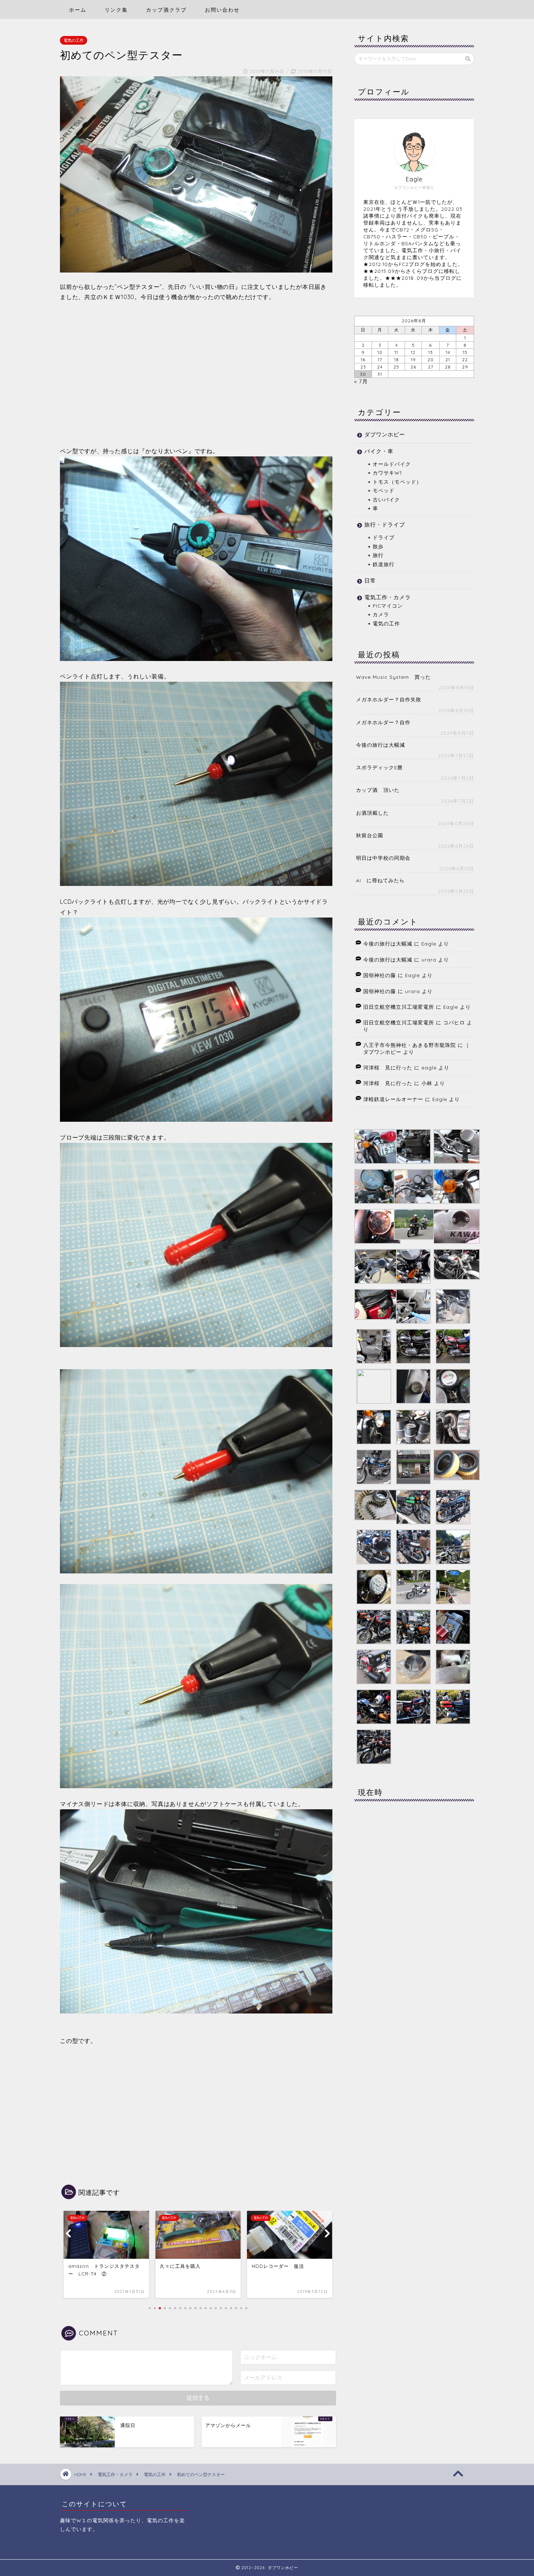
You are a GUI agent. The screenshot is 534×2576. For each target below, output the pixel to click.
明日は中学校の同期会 (383, 858)
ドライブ (384, 537)
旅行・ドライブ (385, 525)
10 (380, 352)
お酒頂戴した (372, 813)
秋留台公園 (370, 835)
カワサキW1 (387, 473)
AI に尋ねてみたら (380, 880)
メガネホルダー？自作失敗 (389, 699)
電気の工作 (74, 40)
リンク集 (116, 10)
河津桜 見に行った (388, 1067)
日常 (370, 580)
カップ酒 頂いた (378, 790)
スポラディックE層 (379, 767)
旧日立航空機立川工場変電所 (399, 1007)
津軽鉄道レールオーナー (393, 1099)
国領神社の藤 (380, 975)
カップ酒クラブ (166, 10)
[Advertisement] (196, 374)
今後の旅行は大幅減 (381, 745)
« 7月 (361, 381)
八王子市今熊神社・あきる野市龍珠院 (410, 1045)
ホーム (78, 10)
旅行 (378, 555)
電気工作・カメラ (388, 597)
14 (448, 352)
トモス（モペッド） (397, 482)
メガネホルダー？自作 (383, 722)
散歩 (378, 546)
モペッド (384, 490)
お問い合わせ (222, 10)
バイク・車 (379, 451)
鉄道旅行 (384, 564)
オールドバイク (392, 464)
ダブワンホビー (385, 434)
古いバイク (386, 499)
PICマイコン (388, 606)
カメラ (381, 614)
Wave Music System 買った (393, 677)
